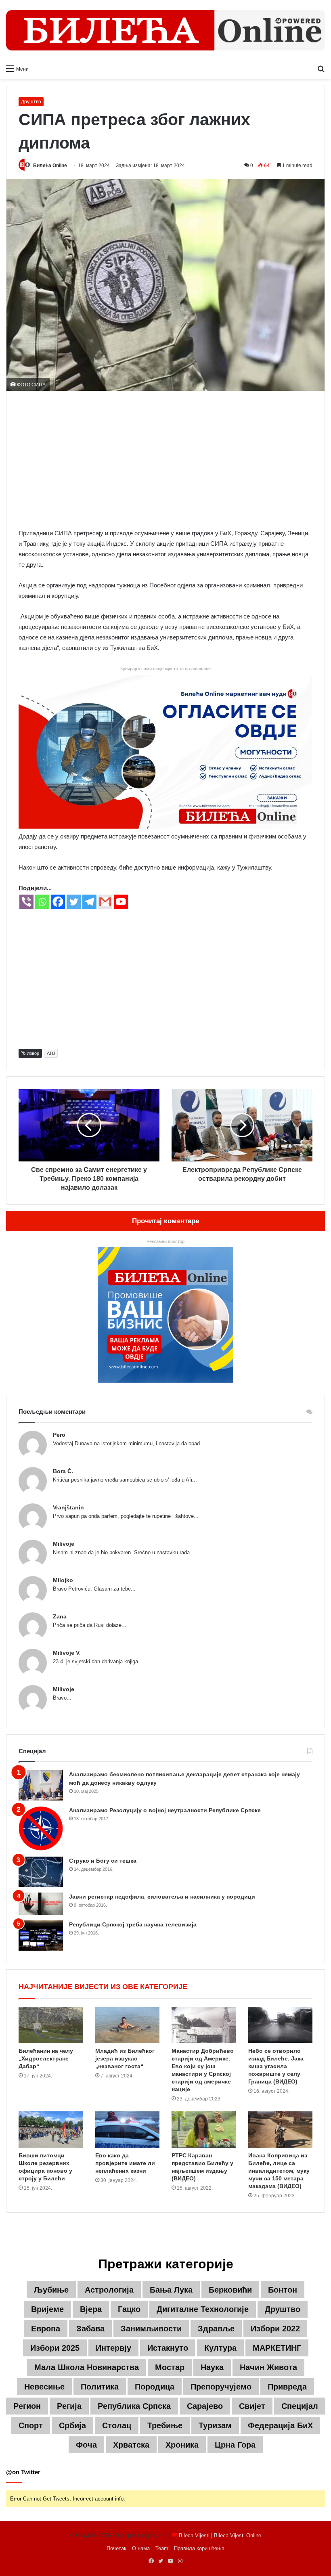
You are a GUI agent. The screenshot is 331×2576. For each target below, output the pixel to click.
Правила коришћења (199, 2548)
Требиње (165, 2425)
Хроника (182, 2445)
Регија (69, 2406)
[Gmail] (105, 902)
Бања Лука (171, 2290)
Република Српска (134, 2406)
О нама (141, 2548)
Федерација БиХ (280, 2425)
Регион (27, 2406)
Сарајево (205, 2406)
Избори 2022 (275, 2329)
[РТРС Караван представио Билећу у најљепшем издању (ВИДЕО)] (204, 2130)
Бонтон (283, 2290)
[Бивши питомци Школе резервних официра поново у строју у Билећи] (51, 2130)
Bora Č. (63, 1471)
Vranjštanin (68, 1507)
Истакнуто (168, 2348)
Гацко (129, 2309)
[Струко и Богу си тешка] (41, 1872)
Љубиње (51, 2290)
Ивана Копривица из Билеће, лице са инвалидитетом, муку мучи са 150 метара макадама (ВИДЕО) (279, 2171)
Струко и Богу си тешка (103, 1861)
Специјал (300, 2406)
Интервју (113, 2348)
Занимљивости (151, 2329)
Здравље (216, 2329)
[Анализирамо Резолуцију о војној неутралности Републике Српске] (41, 1829)
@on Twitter (23, 2472)
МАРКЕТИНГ (277, 2348)
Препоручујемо (221, 2387)
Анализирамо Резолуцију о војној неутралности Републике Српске (165, 1810)
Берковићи (230, 2290)
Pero (59, 1435)
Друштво (31, 102)
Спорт (31, 2425)
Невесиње (44, 2387)
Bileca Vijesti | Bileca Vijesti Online (220, 2535)
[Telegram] (89, 902)
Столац (117, 2425)
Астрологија (109, 2290)
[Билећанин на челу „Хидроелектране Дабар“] (51, 2025)
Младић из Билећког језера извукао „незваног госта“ (125, 2058)
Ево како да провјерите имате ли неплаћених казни (125, 2163)
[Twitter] (74, 902)
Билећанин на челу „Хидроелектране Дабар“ (46, 2058)
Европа (46, 2329)
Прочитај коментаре (165, 1221)
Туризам (215, 2425)
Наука (212, 2367)
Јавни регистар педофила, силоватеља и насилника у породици (162, 1897)
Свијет (252, 2406)
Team (162, 2548)
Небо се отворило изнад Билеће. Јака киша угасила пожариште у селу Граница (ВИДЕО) (276, 2066)
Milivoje (64, 1544)
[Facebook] (58, 902)
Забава (90, 2329)
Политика (100, 2387)
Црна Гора (235, 2445)
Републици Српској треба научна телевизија (133, 1924)
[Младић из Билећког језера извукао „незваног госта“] (128, 2025)
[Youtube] (121, 902)
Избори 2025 (55, 2348)
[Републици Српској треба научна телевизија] (41, 1936)
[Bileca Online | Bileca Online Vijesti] (165, 30)
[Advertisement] (165, 459)
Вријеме (47, 2309)
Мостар (170, 2367)
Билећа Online (50, 166)
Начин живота (268, 2367)
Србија (72, 2425)
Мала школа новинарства (87, 2367)
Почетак (116, 2548)
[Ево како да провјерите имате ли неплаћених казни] (128, 2130)
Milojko (63, 1580)
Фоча (86, 2445)
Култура (220, 2348)
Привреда (287, 2387)
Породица (155, 2387)
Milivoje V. (67, 1653)
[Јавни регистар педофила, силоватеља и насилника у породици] (41, 1904)
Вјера (91, 2309)
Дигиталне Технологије (203, 2309)
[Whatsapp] (42, 902)
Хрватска (131, 2445)
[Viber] (26, 902)
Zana (60, 1616)
